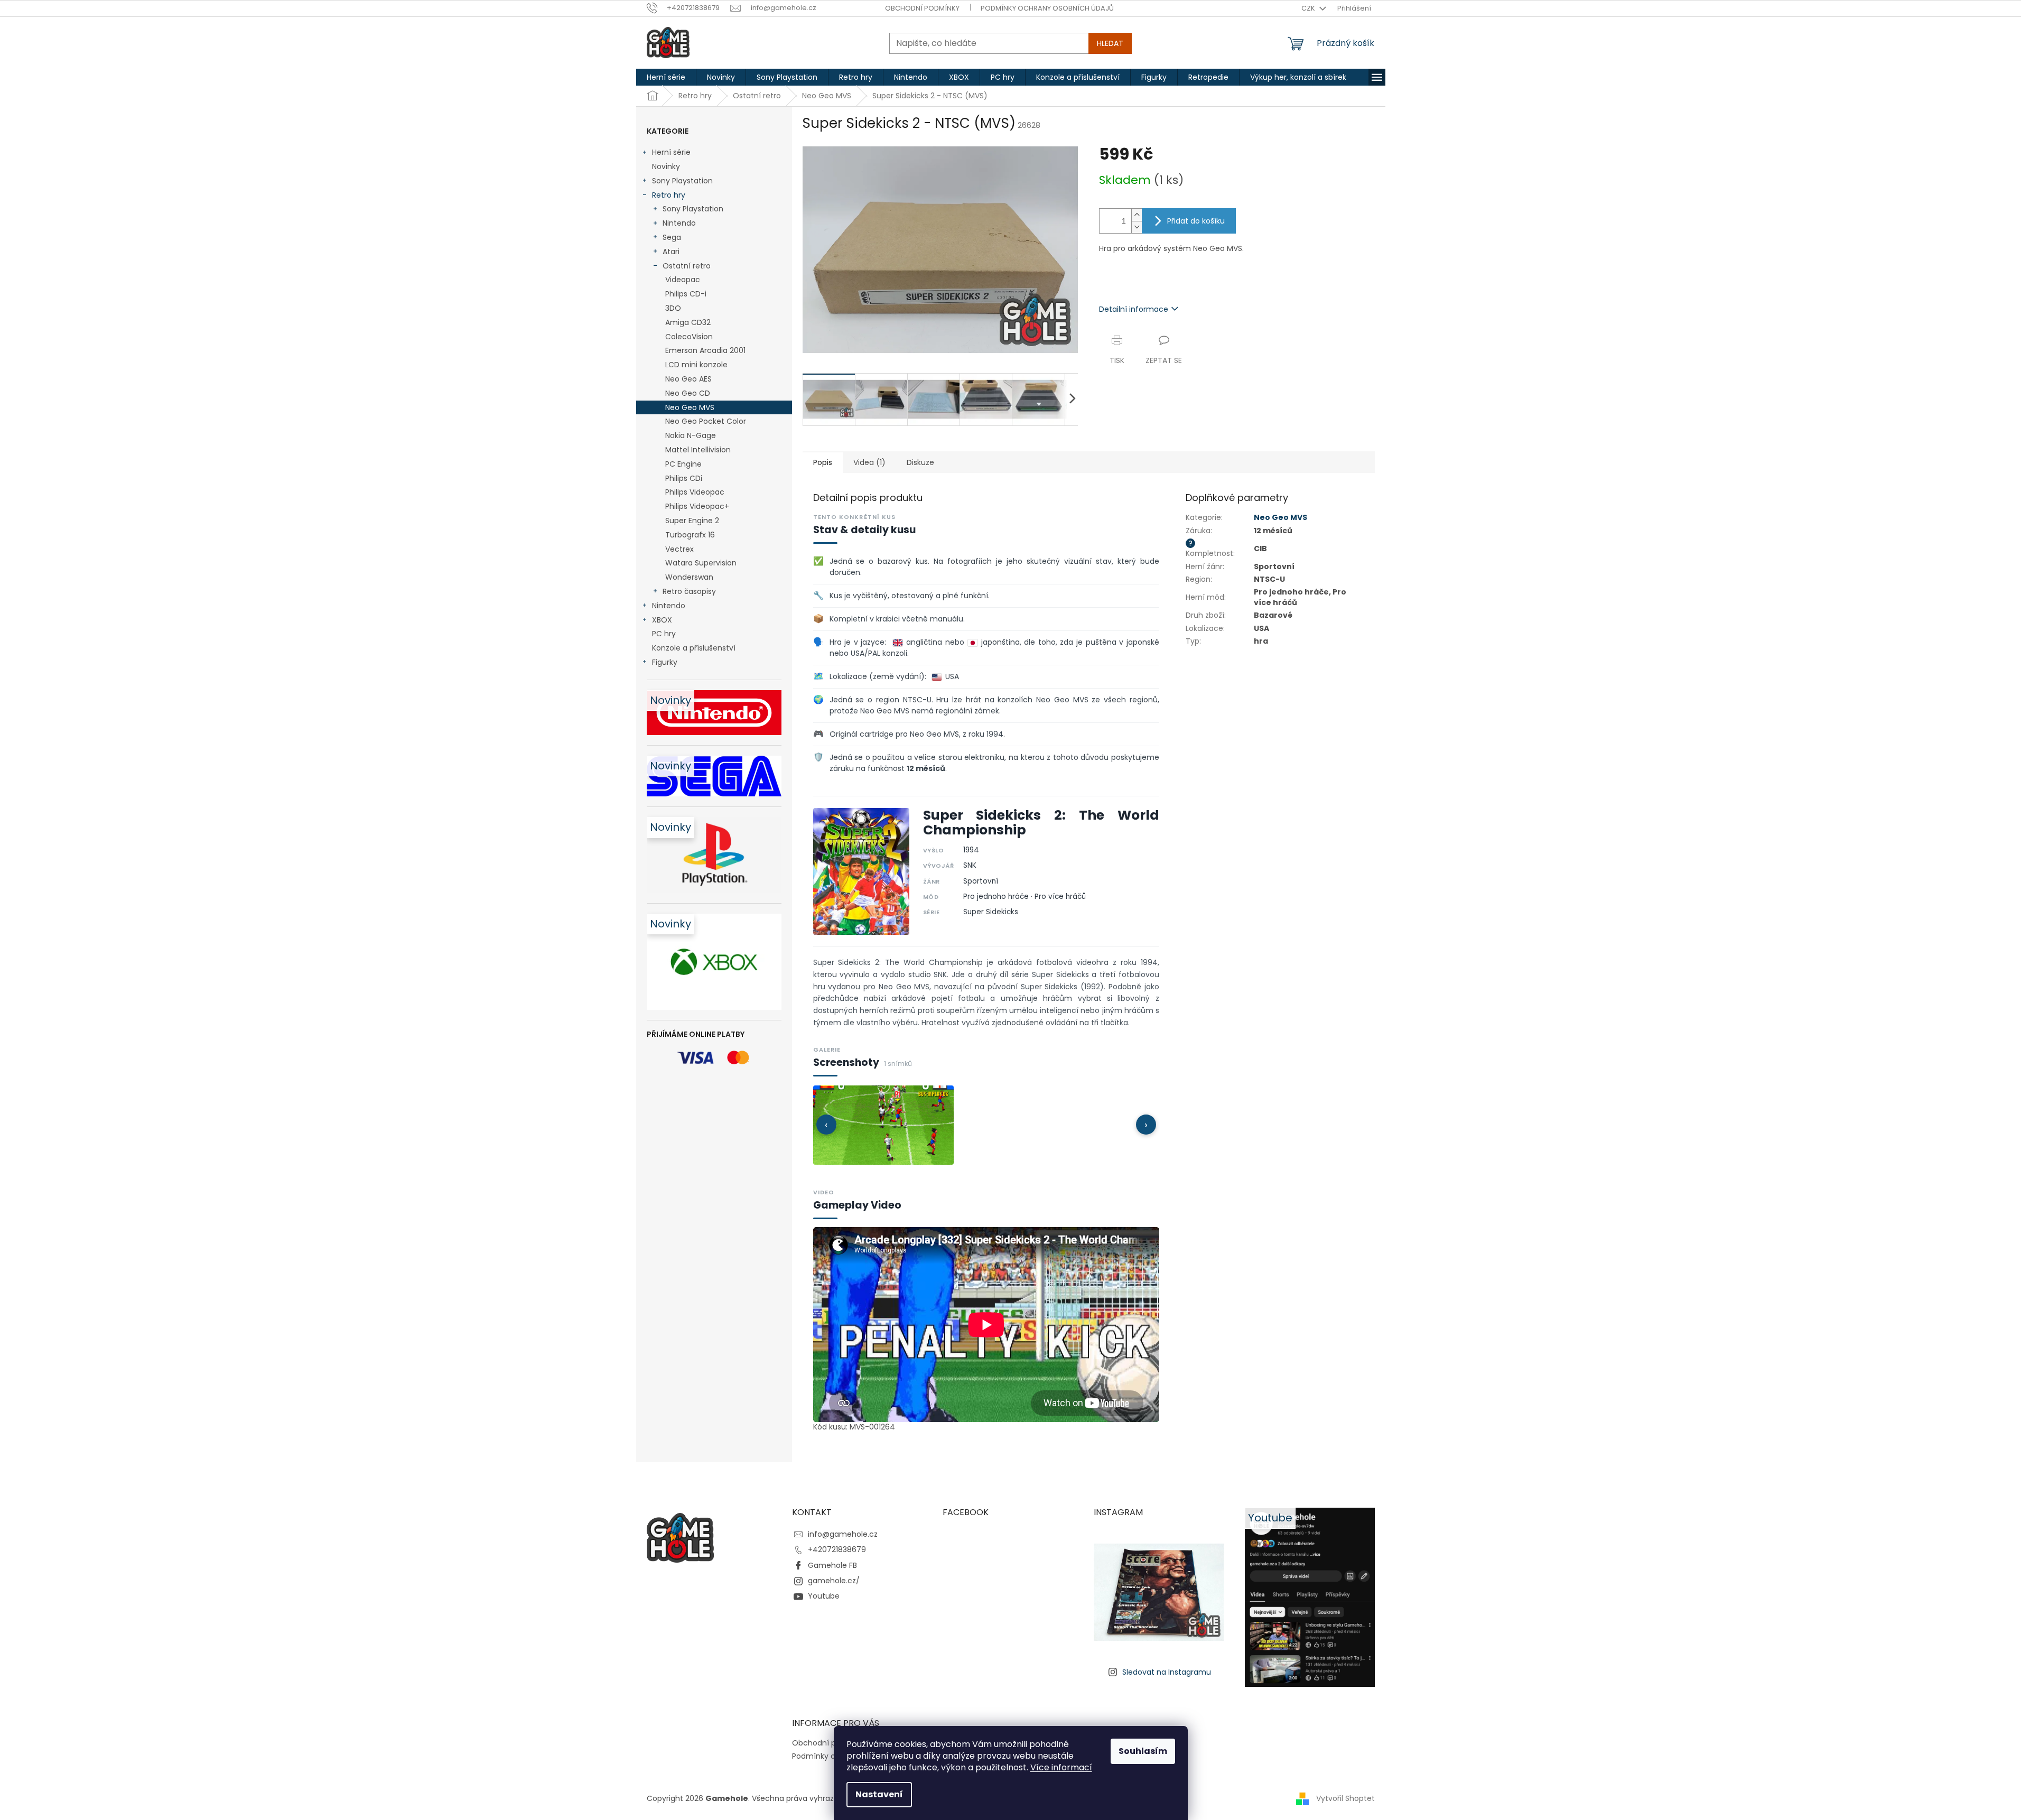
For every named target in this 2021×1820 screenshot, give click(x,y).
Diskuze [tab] (920, 462)
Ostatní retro (687, 266)
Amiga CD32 (688, 322)
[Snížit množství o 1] (1137, 227)
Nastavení (879, 1794)
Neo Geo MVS (690, 407)
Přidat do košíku (1196, 221)
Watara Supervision (701, 563)
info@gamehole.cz (843, 1534)
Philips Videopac (695, 492)
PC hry (664, 634)
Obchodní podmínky (922, 8)
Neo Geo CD (688, 393)
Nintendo (679, 223)
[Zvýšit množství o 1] (1137, 215)
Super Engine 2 (692, 521)
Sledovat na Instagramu (1167, 1672)
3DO (673, 308)
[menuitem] (666, 77)
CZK (1309, 8)
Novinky (666, 166)
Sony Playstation (682, 181)
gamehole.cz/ (834, 1581)
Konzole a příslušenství (694, 648)
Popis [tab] (823, 462)
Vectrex (679, 549)
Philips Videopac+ (697, 506)
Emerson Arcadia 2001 (705, 350)
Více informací (1061, 1767)
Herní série (671, 152)
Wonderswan (689, 577)
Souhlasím (1143, 1751)
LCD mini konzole (696, 365)
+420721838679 (837, 1549)
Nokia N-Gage (691, 435)
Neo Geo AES (688, 379)
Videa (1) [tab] (869, 462)
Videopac (683, 280)
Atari (671, 252)
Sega (672, 237)
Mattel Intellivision (698, 450)
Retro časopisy (689, 591)
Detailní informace (1134, 309)
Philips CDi (684, 478)
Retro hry (669, 195)
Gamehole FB (832, 1565)
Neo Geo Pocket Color (706, 421)
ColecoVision (689, 337)
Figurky (665, 662)
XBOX (662, 620)
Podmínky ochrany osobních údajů (1047, 8)
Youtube (824, 1596)
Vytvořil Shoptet (1345, 1798)
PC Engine (683, 464)
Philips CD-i (686, 294)
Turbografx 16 (690, 535)
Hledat (1110, 43)
